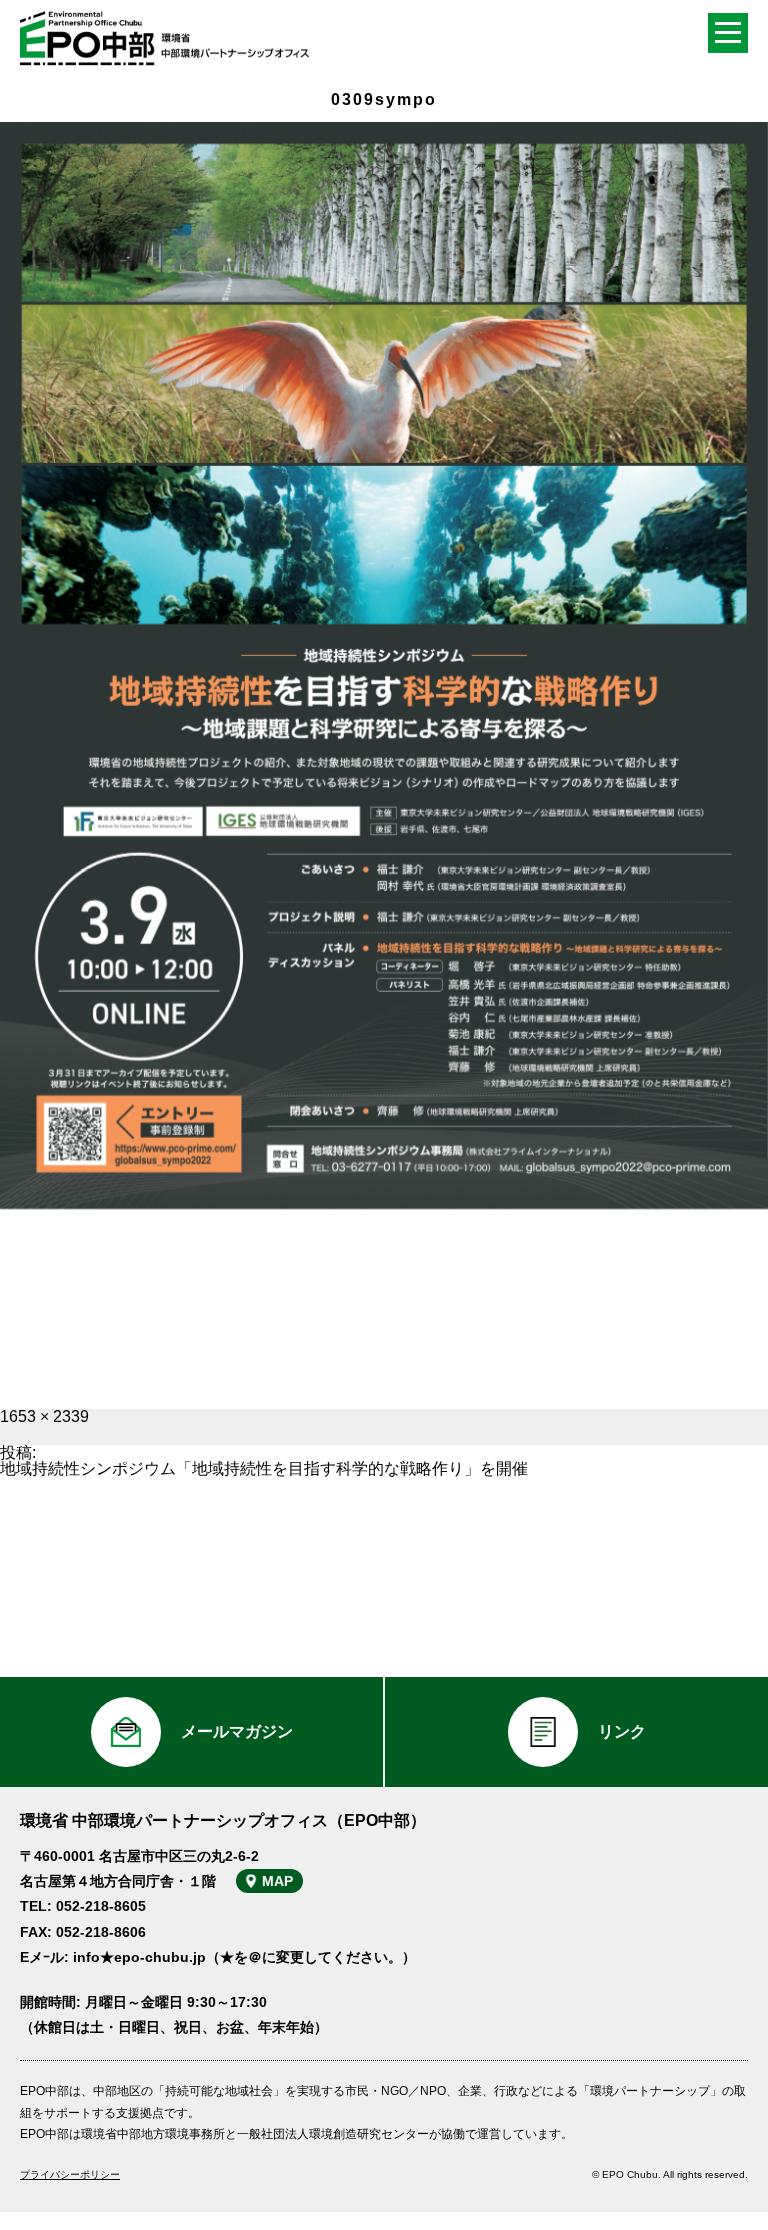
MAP (277, 1881)
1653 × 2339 (44, 1416)
